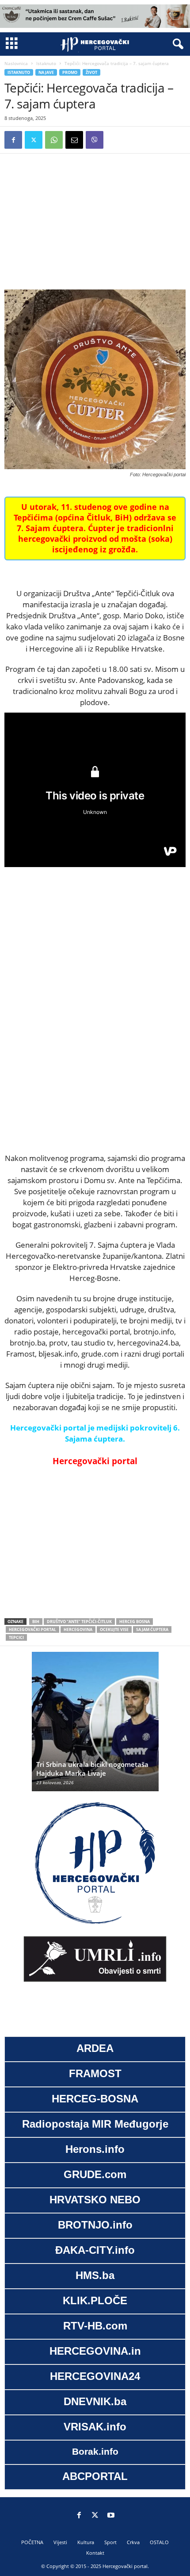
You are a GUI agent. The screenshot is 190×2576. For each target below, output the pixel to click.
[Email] (74, 140)
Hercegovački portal (32, 1629)
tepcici (16, 1637)
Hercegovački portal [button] (95, 1461)
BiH (36, 1622)
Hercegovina (78, 1629)
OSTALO (159, 2542)
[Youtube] (111, 2516)
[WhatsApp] (54, 140)
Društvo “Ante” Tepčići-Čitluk (79, 1622)
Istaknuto (46, 63)
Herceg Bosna (135, 1622)
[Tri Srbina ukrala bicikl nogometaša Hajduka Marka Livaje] (95, 1726)
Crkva (133, 2542)
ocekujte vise (114, 1629)
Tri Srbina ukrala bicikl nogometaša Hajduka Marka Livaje (92, 1769)
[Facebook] (13, 140)
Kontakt (95, 2553)
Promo (70, 72)
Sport (110, 2542)
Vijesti (60, 2542)
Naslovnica (16, 63)
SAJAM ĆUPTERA (152, 1629)
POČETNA (32, 2542)
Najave (46, 72)
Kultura (86, 2542)
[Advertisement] (95, 220)
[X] (34, 140)
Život (91, 72)
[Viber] (95, 140)
